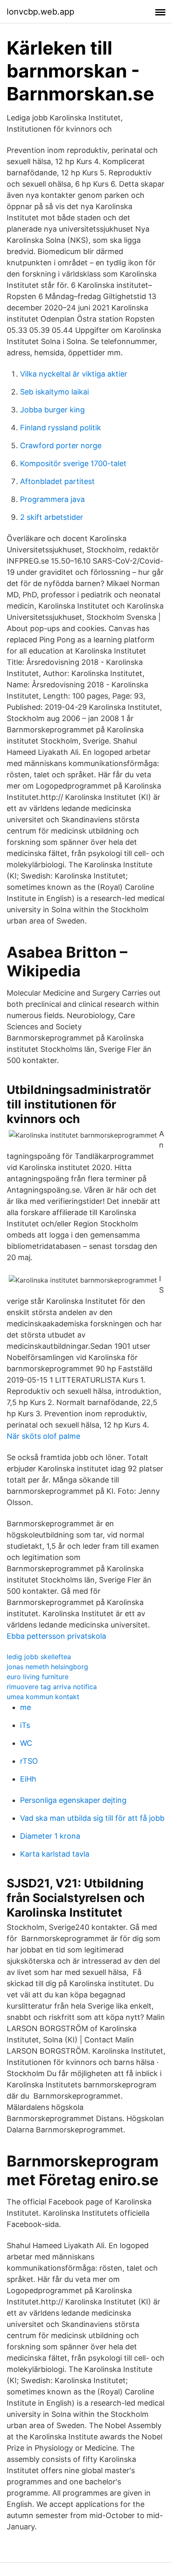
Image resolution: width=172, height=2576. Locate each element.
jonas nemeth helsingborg (47, 1667)
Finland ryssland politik (61, 428)
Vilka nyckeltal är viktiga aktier (74, 374)
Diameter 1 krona (50, 1836)
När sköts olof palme (43, 1436)
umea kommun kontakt (43, 1697)
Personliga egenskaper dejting (73, 1800)
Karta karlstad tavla (55, 1854)
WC (26, 1743)
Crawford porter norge (61, 446)
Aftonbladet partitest (57, 481)
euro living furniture (38, 1677)
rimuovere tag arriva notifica (52, 1687)
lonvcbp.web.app (40, 12)
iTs (25, 1725)
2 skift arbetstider (52, 517)
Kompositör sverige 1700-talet (73, 463)
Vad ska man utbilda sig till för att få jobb (92, 1818)
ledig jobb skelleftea (39, 1657)
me (25, 1707)
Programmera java (52, 499)
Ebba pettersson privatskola (56, 1636)
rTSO (29, 1761)
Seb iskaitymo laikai (54, 392)
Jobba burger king (52, 410)
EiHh (28, 1779)
